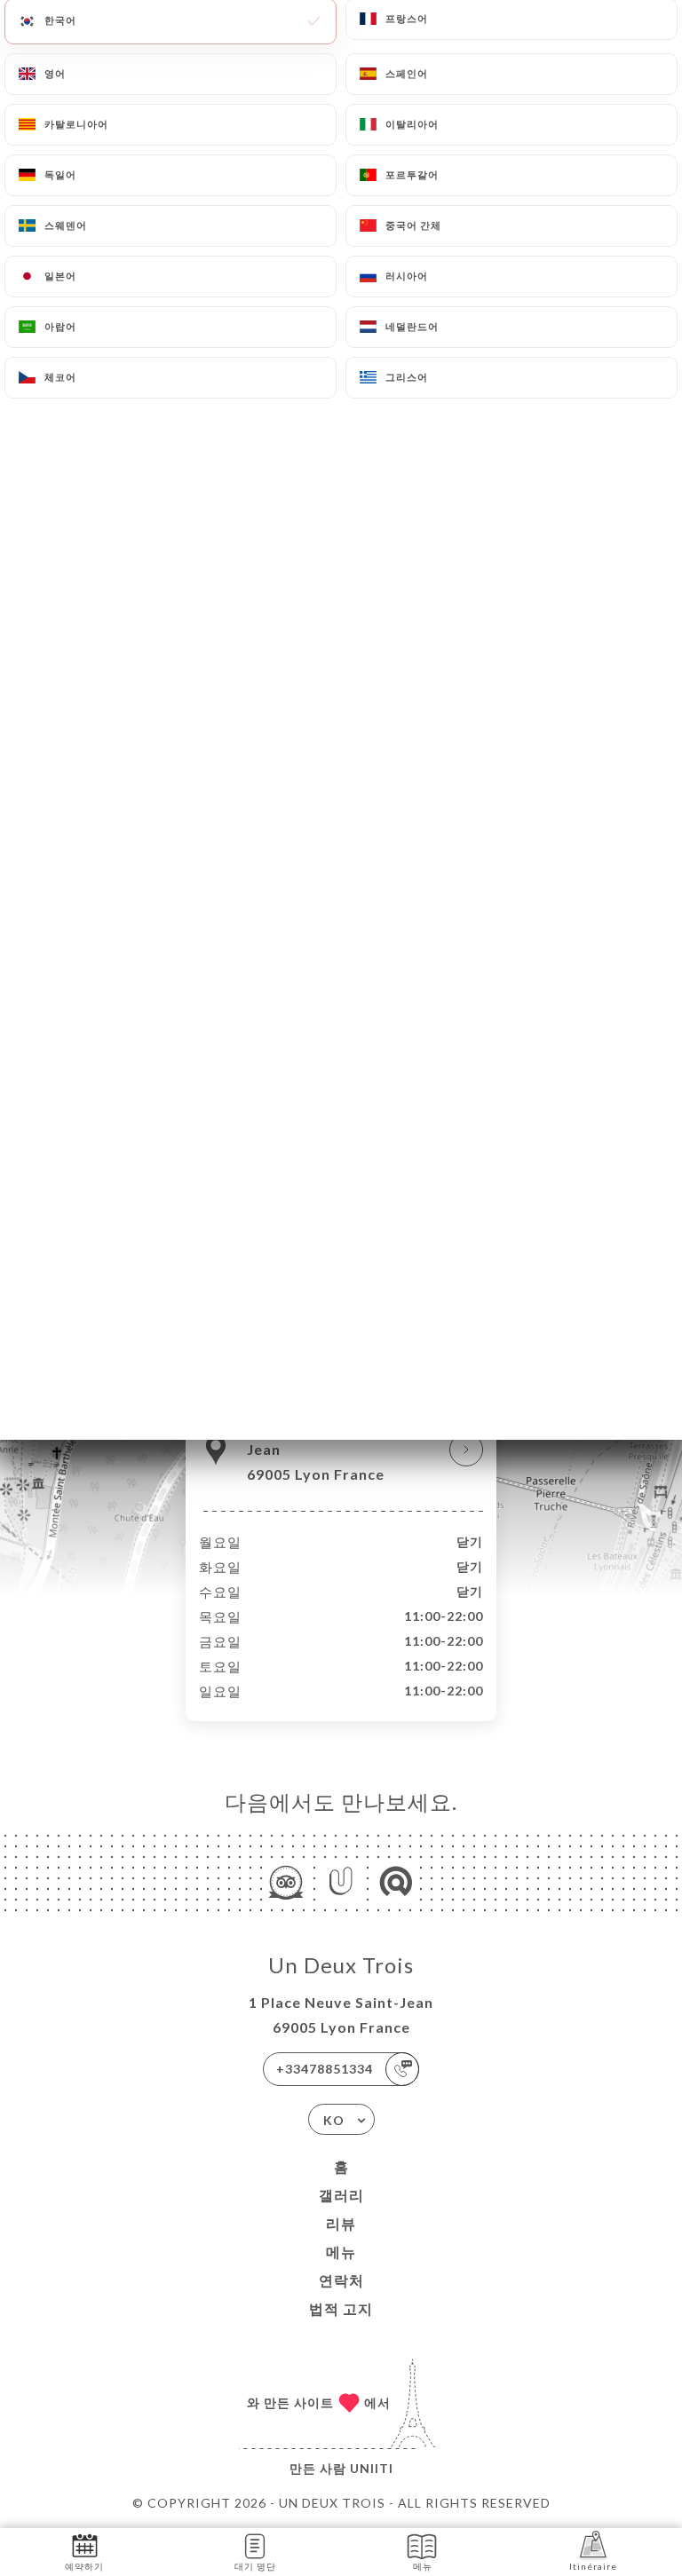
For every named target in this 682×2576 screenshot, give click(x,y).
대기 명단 (255, 2566)
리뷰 (341, 2223)
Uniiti (372, 2468)
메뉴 (341, 2252)
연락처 (341, 2280)
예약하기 (84, 2566)
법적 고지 (341, 2308)
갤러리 (341, 2195)
